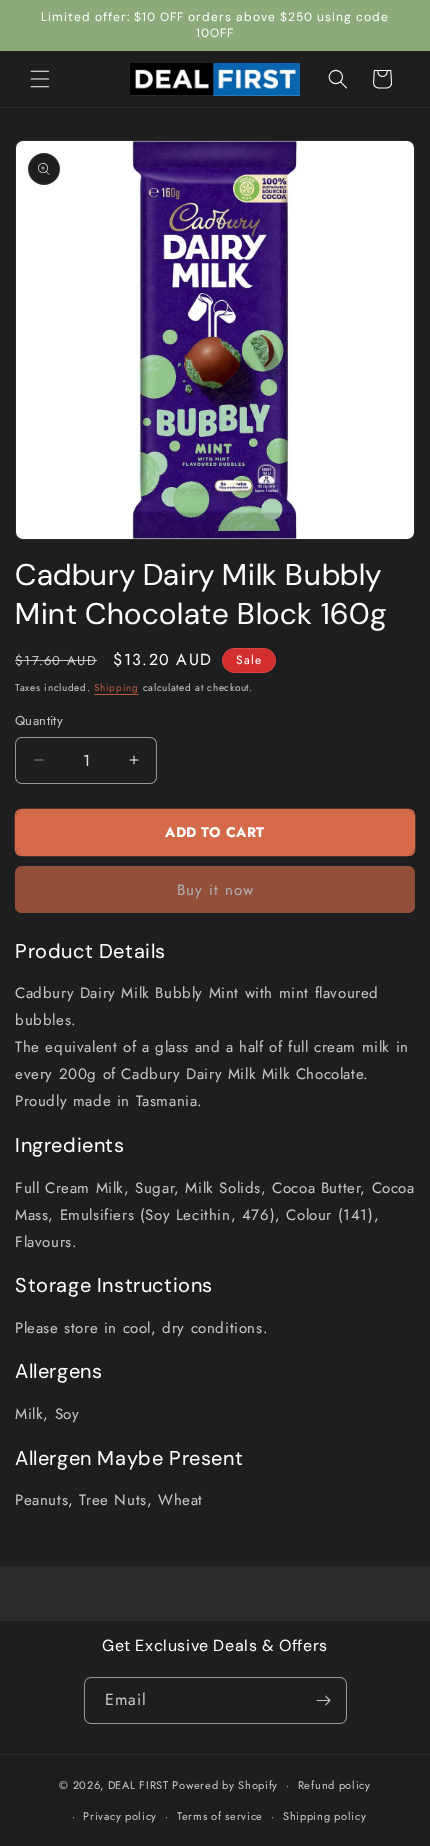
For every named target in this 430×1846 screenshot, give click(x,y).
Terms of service (220, 1816)
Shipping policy (325, 1816)
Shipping (116, 687)
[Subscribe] (324, 1700)
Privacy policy (120, 1816)
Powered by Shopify (225, 1785)
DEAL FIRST (138, 1785)
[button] (40, 79)
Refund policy (334, 1785)
